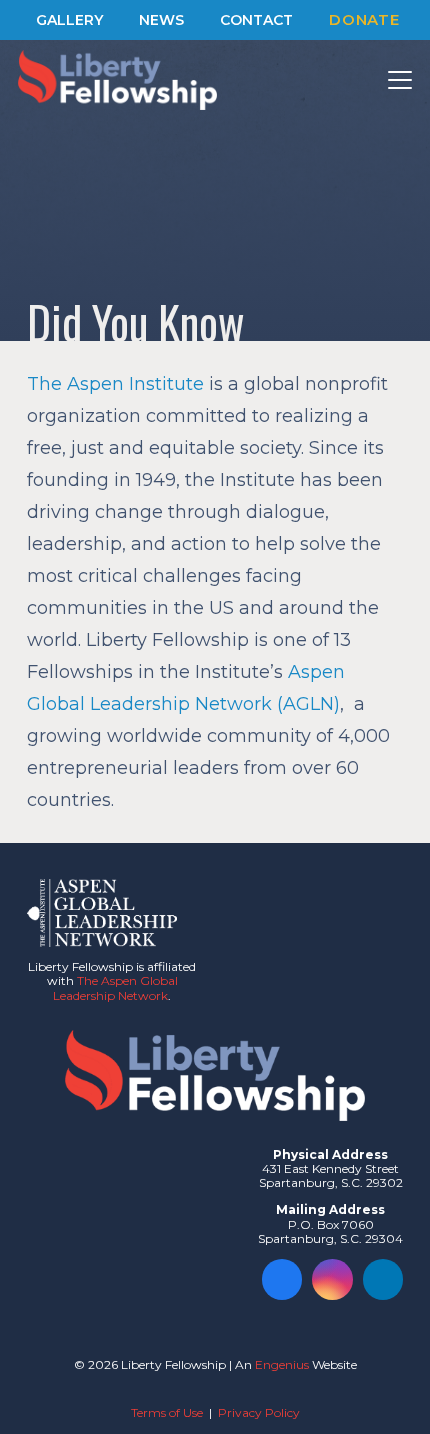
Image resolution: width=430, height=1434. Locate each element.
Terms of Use (167, 1412)
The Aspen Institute (115, 384)
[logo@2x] (117, 80)
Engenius (282, 1364)
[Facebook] (282, 1279)
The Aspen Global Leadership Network (115, 987)
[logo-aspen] (102, 913)
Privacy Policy (259, 1412)
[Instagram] (332, 1279)
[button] (400, 80)
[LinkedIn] (383, 1279)
